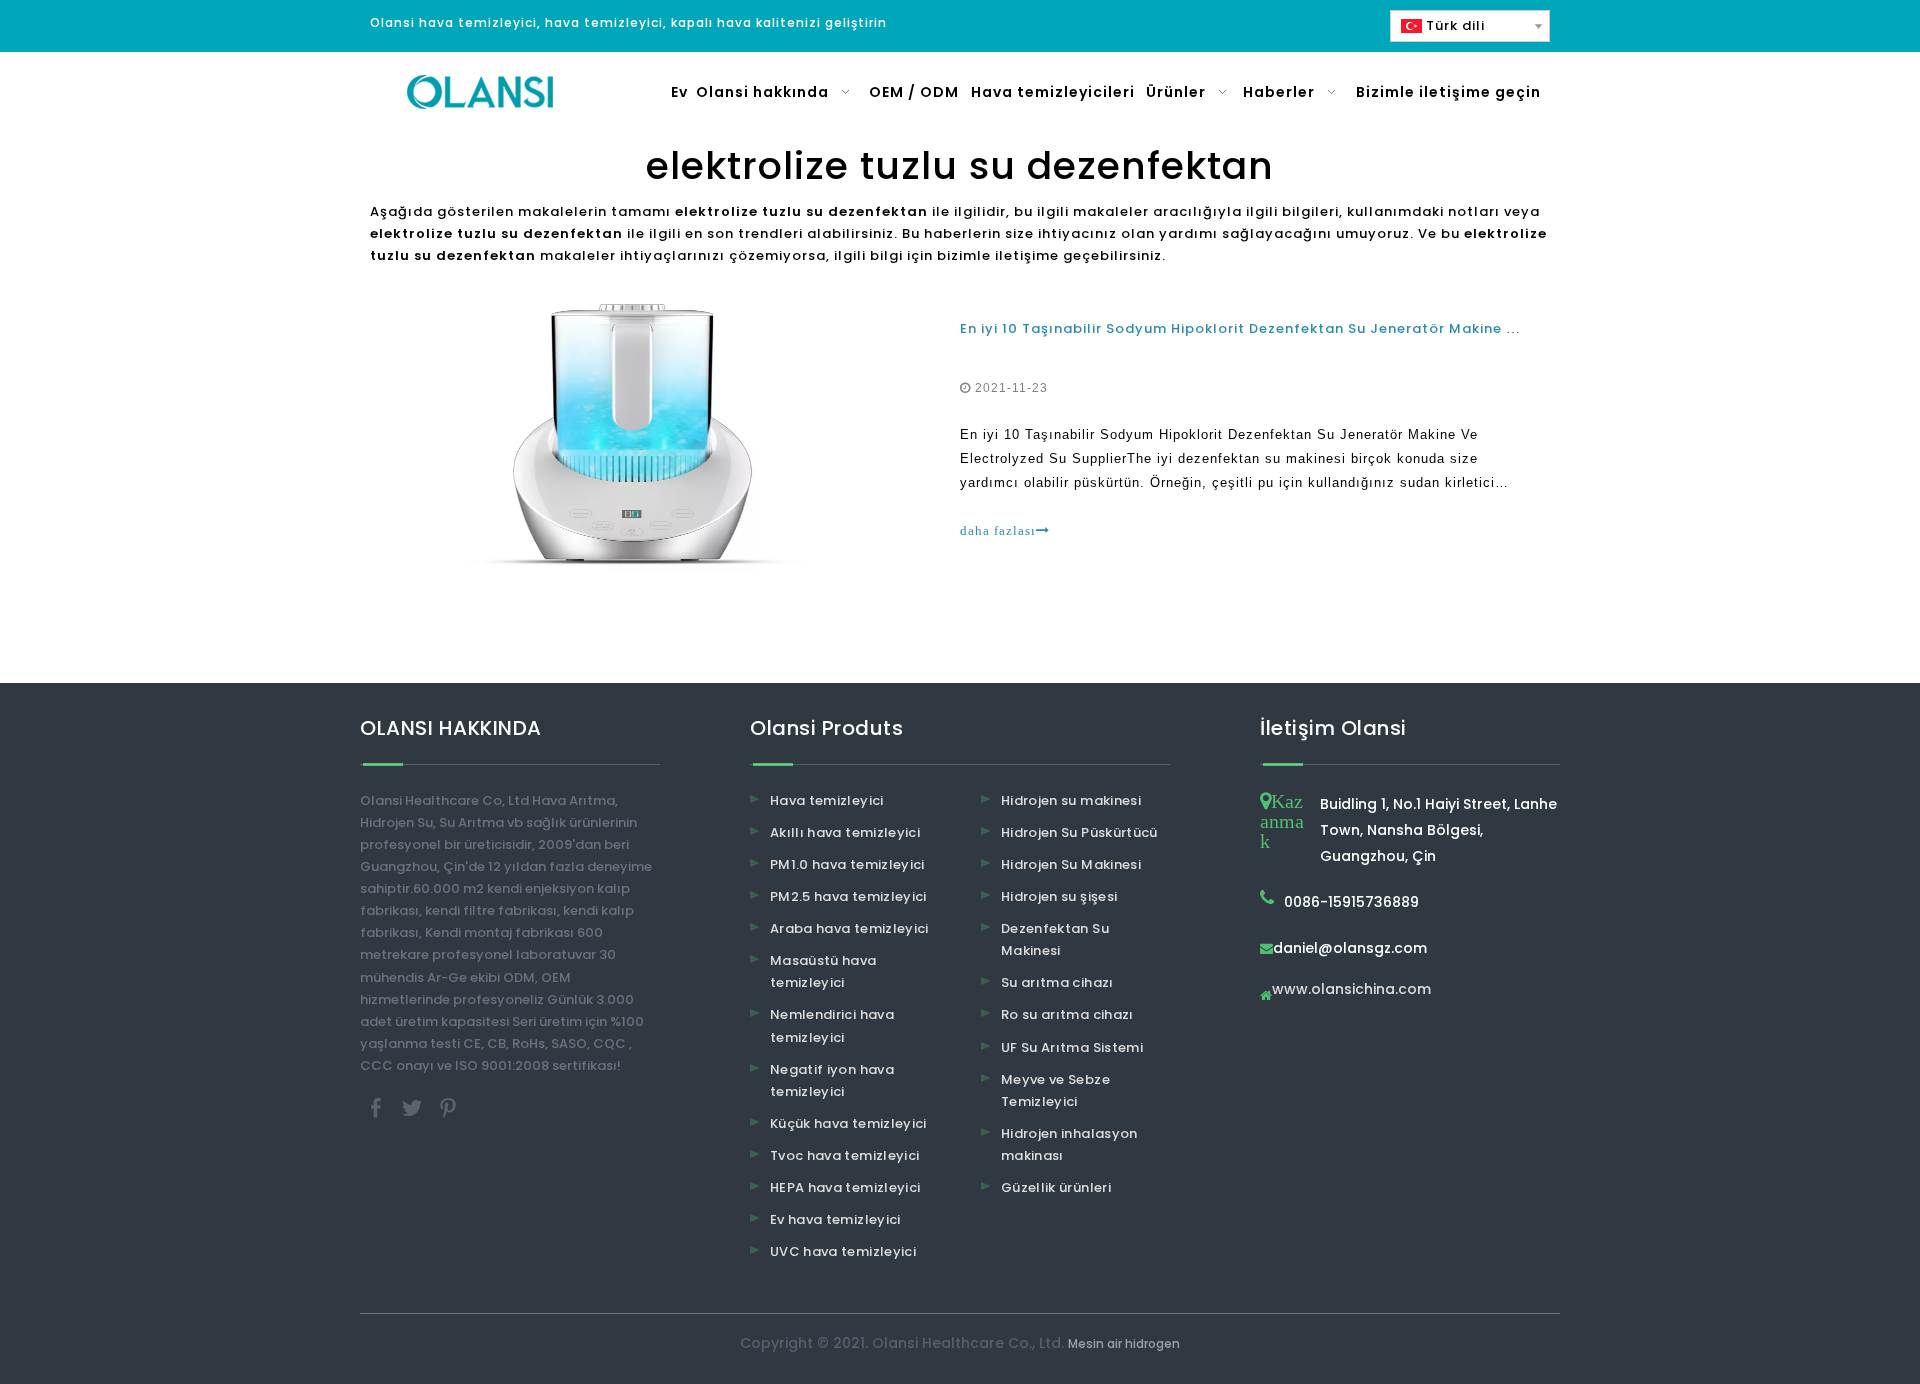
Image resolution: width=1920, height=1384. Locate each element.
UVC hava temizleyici (843, 1251)
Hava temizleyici (827, 800)
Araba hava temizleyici (849, 928)
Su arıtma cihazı (1057, 982)
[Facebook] (378, 1106)
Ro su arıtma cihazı (1067, 1014)
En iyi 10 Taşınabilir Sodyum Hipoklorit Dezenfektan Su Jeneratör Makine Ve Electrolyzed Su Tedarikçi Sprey (1363, 328)
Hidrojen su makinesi (1071, 800)
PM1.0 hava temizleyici (847, 864)
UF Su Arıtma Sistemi (1072, 1047)
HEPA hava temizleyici (845, 1187)
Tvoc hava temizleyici (844, 1155)
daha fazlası (998, 530)
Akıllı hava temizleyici (845, 832)
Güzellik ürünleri (1056, 1187)
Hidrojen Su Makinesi (1071, 864)
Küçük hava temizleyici (848, 1123)
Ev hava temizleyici (835, 1219)
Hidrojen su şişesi (1059, 896)
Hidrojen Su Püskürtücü (1079, 832)
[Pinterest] (448, 1106)
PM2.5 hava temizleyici (848, 896)
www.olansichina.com (1351, 990)
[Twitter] (414, 1106)
